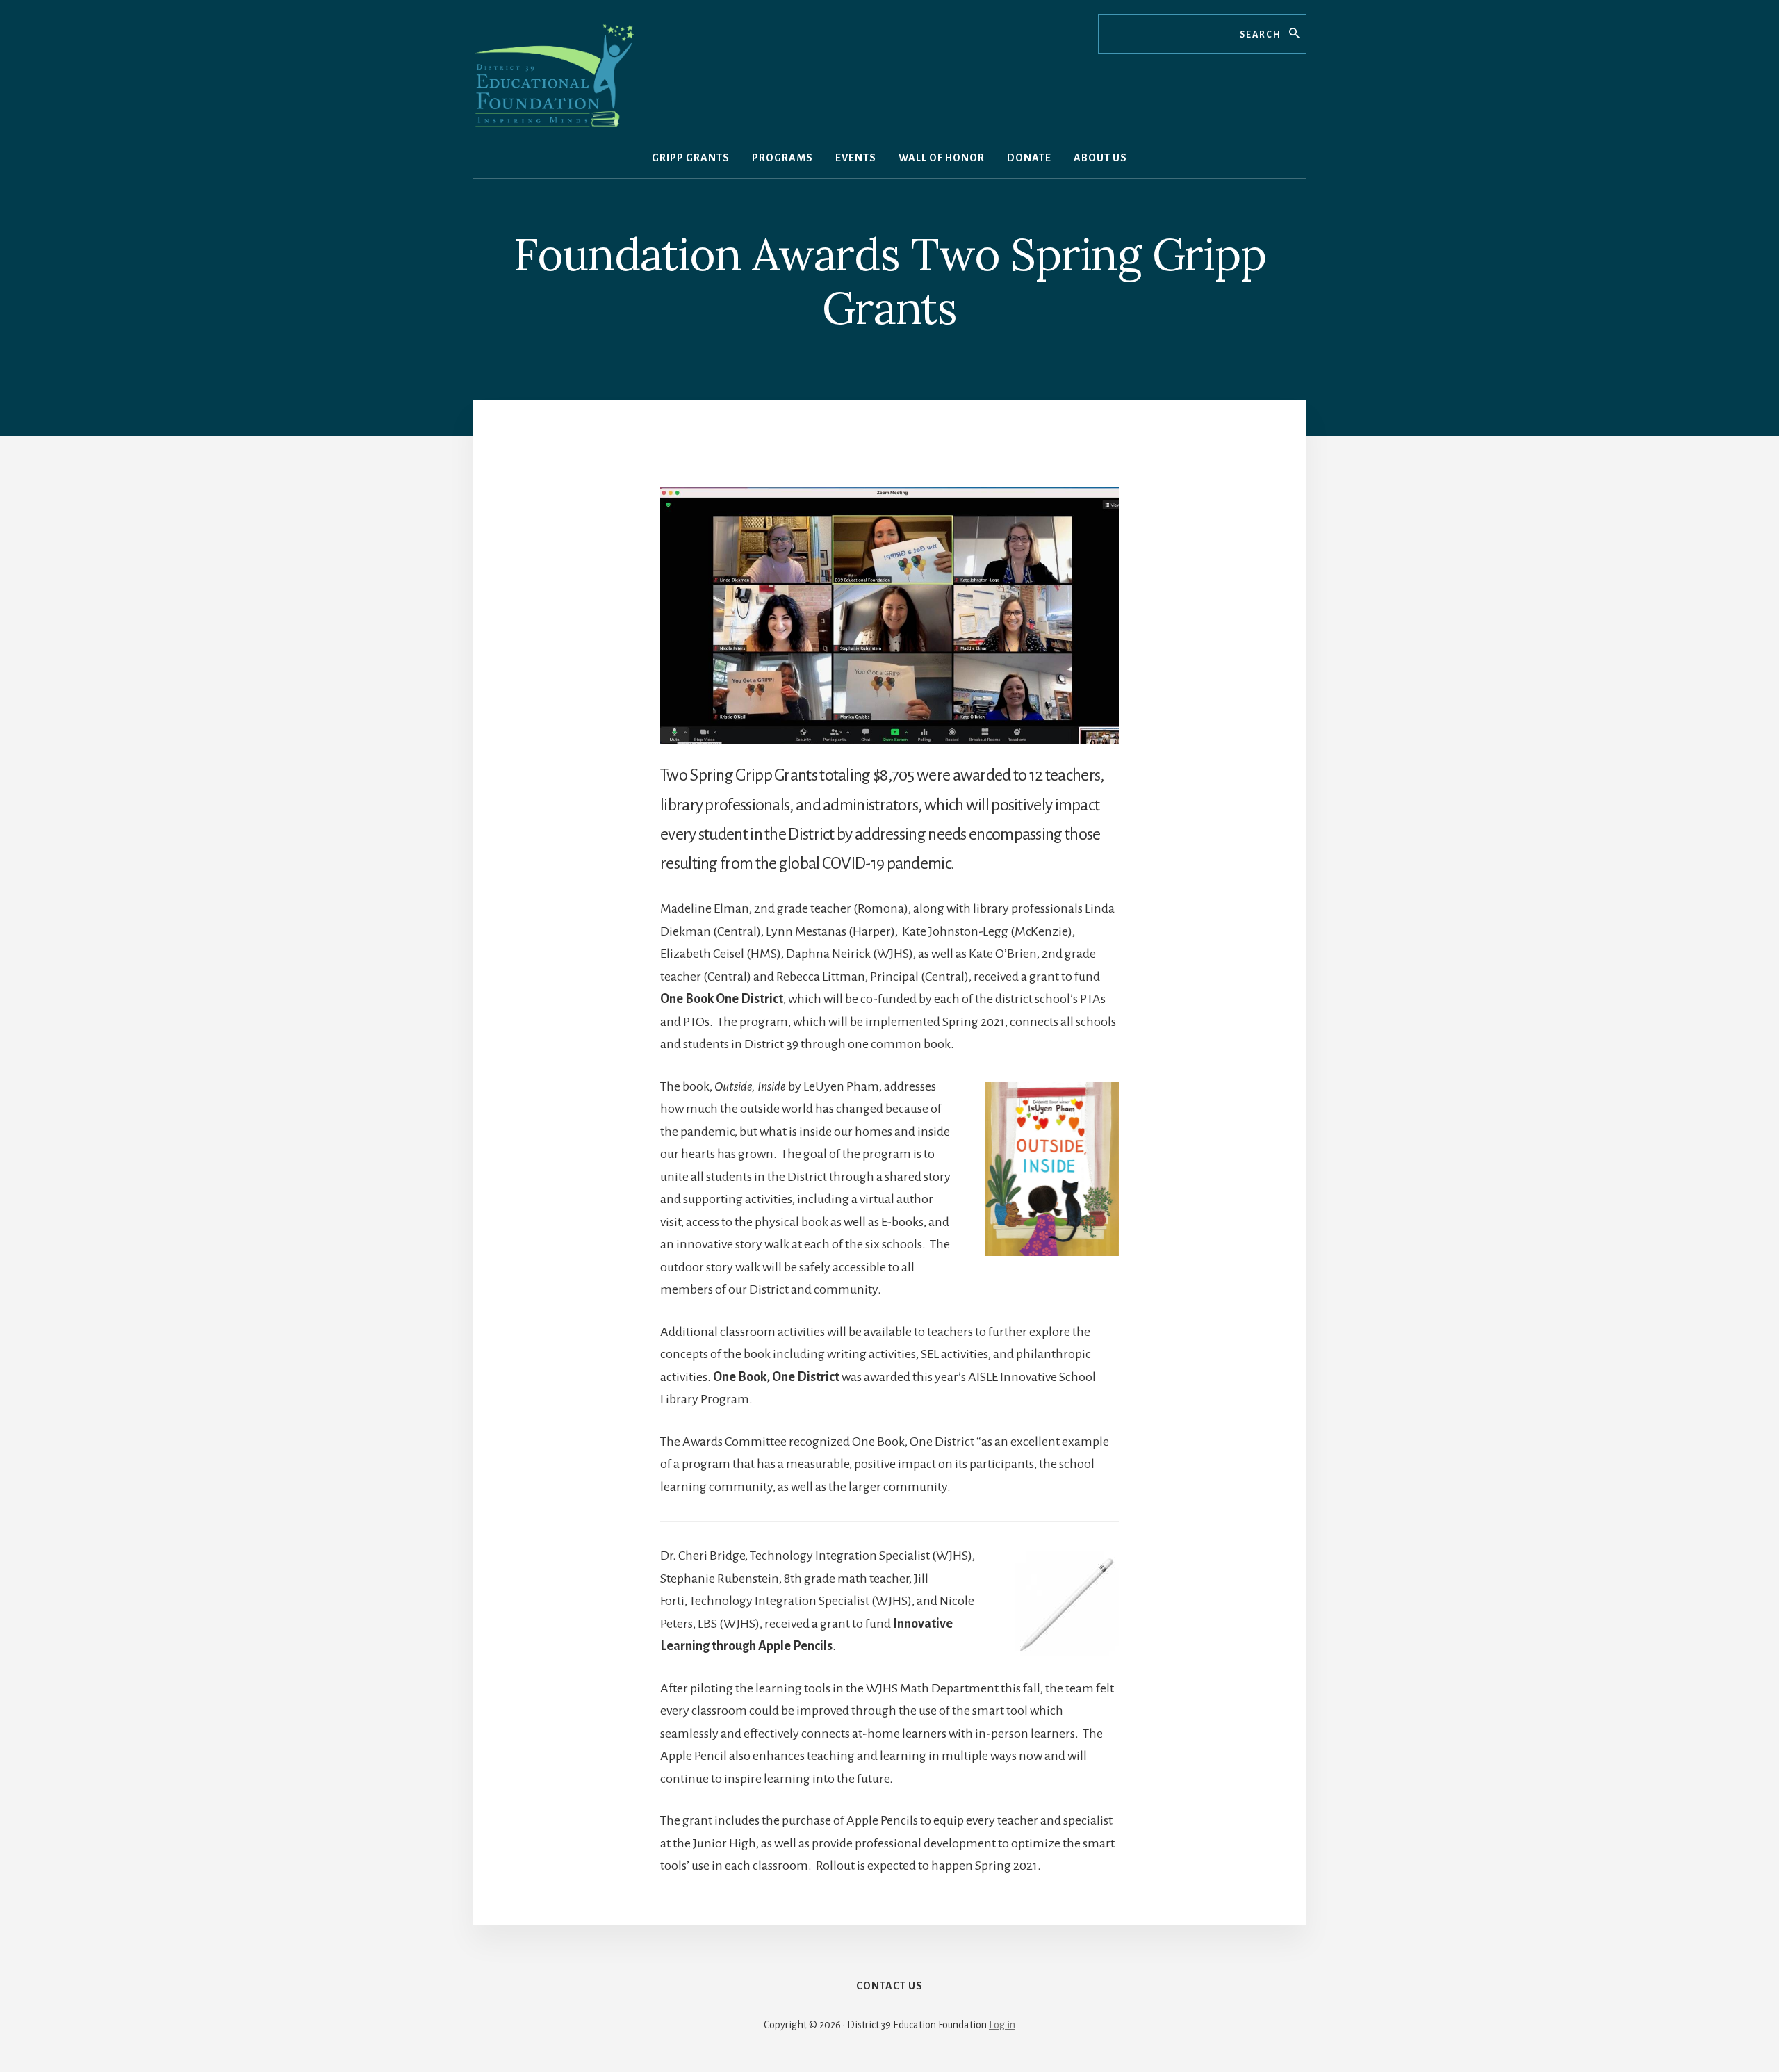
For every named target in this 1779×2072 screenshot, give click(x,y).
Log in (1002, 2025)
